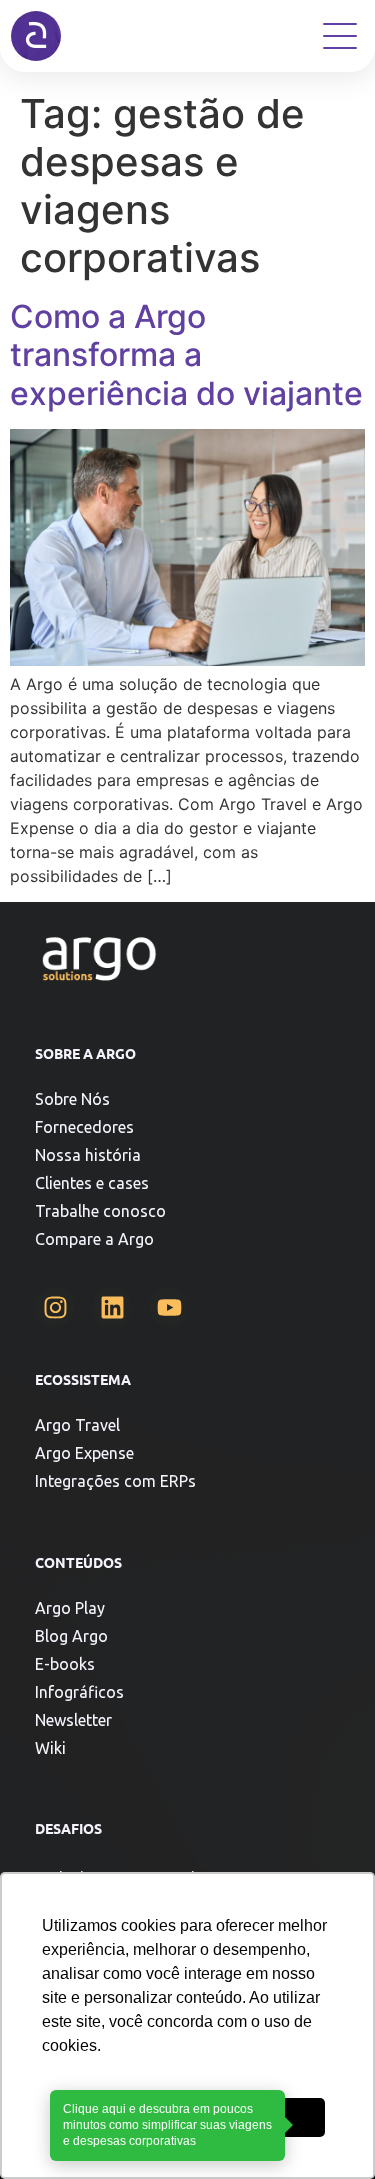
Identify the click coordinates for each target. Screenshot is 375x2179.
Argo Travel (77, 1425)
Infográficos (79, 1692)
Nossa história (88, 1155)
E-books (65, 1664)
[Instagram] (55, 1307)
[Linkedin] (112, 1307)
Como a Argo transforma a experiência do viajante (186, 355)
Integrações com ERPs (115, 1481)
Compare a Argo (94, 1239)
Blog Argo (71, 1636)
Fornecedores (84, 1127)
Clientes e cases (92, 1183)
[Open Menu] (340, 36)
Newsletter (73, 1720)
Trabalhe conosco (100, 1211)
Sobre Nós (72, 1099)
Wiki (50, 1748)
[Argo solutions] (36, 36)
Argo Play (70, 1608)
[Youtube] (169, 1307)
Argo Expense (84, 1453)
